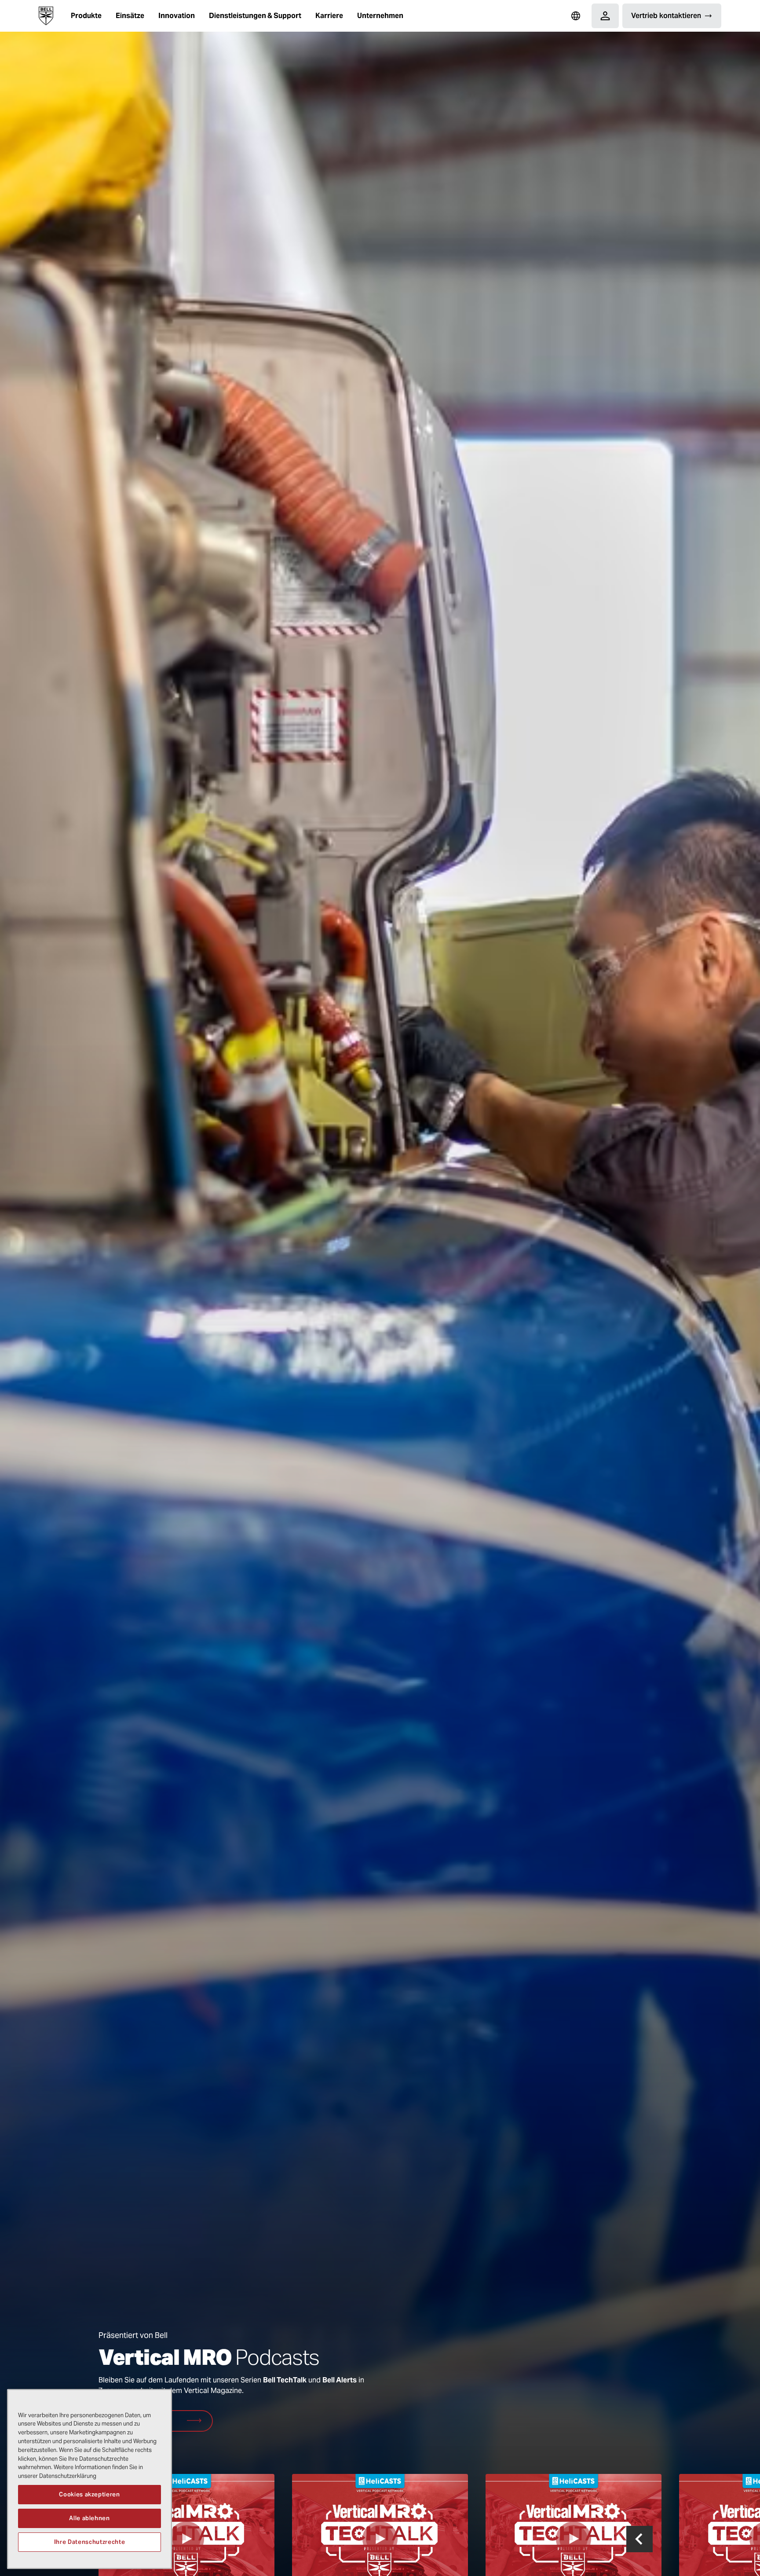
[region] (90, 2479)
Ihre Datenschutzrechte (90, 2541)
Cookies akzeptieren (89, 2494)
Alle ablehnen (90, 2518)
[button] (86, 16)
